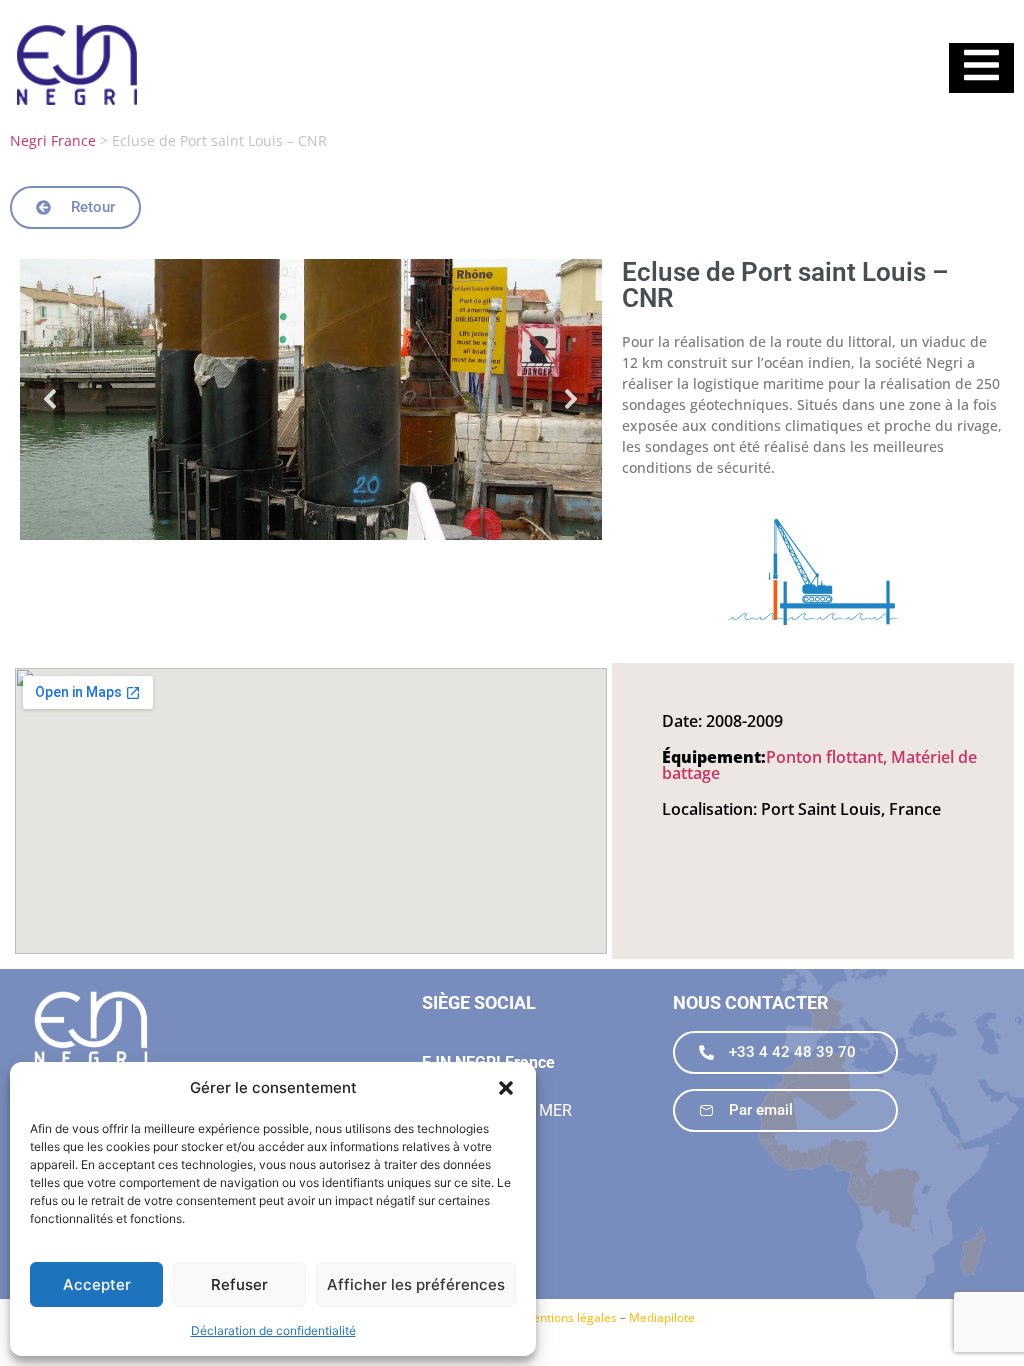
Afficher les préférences (416, 1284)
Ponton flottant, (828, 757)
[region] (311, 399)
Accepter (97, 1284)
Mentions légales (569, 1317)
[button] (506, 1088)
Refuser (239, 1284)
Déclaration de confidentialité (273, 1330)
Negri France (53, 140)
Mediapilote (662, 1317)
